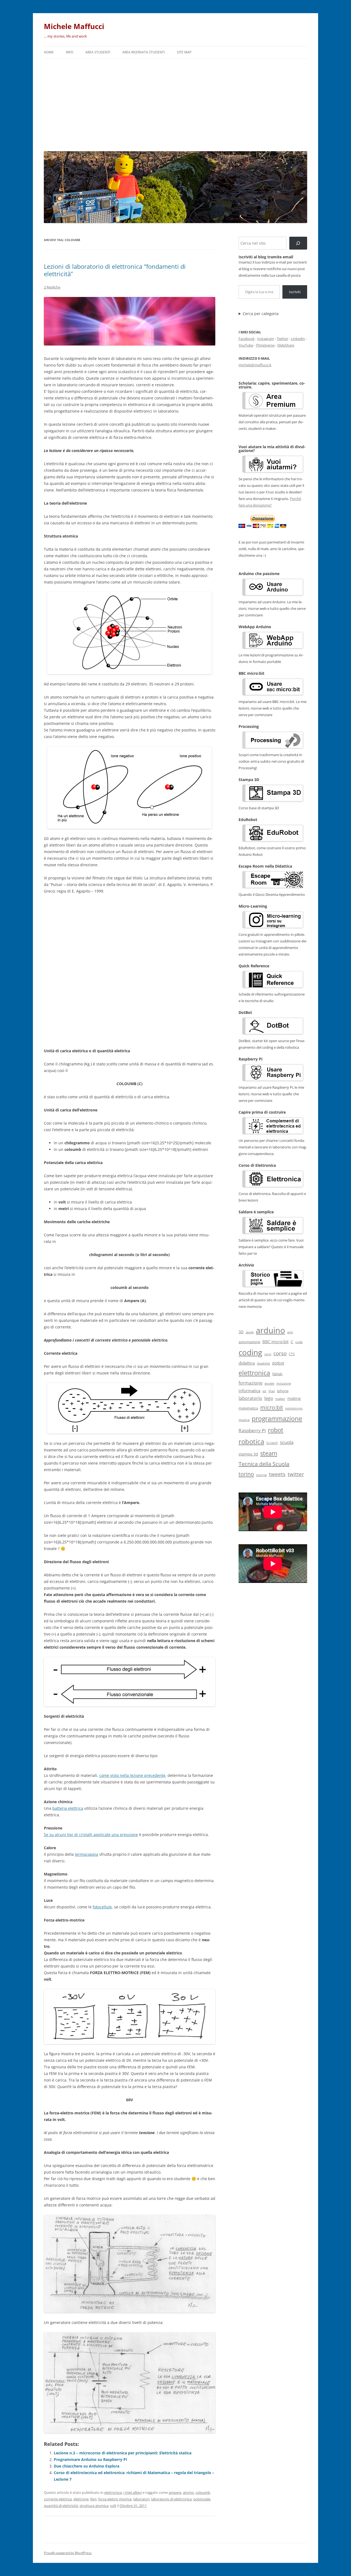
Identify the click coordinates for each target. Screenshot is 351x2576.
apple (250, 1332)
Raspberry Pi (252, 1430)
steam (269, 1453)
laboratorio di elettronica (171, 2499)
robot (276, 1430)
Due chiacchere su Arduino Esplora (87, 2466)
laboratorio (250, 1398)
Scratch (272, 1443)
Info (70, 52)
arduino (270, 1330)
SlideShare (286, 345)
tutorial (261, 1475)
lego (269, 1398)
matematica (248, 1408)
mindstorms (294, 1408)
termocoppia (87, 1854)
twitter (296, 1474)
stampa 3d (248, 1454)
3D (241, 1332)
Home (49, 52)
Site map (184, 52)
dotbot (278, 1363)
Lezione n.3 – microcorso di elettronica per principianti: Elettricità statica (123, 2453)
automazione (249, 1342)
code (299, 1342)
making (294, 1398)
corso (280, 1353)
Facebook (247, 339)
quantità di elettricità (61, 2506)
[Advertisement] (175, 104)
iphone (283, 1391)
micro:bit (272, 1407)
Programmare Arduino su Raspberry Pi (90, 2459)
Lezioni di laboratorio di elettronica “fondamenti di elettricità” (115, 270)
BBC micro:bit (275, 1342)
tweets (277, 1474)
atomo (188, 2492)
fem (93, 2499)
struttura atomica (94, 2506)
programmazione (277, 1419)
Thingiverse (265, 345)
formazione (250, 1383)
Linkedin (298, 339)
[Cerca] (298, 243)
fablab (277, 1374)
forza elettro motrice (115, 2499)
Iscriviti (295, 292)
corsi (268, 1354)
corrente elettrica (58, 2499)
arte (290, 1332)
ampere (175, 2492)
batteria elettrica (68, 1808)
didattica (247, 1363)
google (269, 1383)
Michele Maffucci (74, 26)
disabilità (263, 1363)
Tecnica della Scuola (264, 1464)
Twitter (282, 339)
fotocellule (102, 1907)
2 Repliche (52, 287)
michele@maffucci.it (255, 365)
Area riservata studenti (144, 52)
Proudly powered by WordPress (68, 2553)
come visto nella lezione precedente (132, 1775)
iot (264, 1391)
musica (244, 1420)
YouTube (246, 345)
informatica (249, 1391)
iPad (272, 1391)
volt (113, 2506)
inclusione (284, 1383)
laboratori (141, 2499)
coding (250, 1352)
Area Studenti (98, 52)
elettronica (113, 2492)
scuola (287, 1442)
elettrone (81, 2499)
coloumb (203, 2492)
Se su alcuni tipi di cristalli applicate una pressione (91, 1835)
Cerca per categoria (261, 314)
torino (246, 1474)
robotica (251, 1441)
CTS (292, 1354)
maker (280, 1399)
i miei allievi (133, 2492)
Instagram (266, 339)
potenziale (202, 2499)
